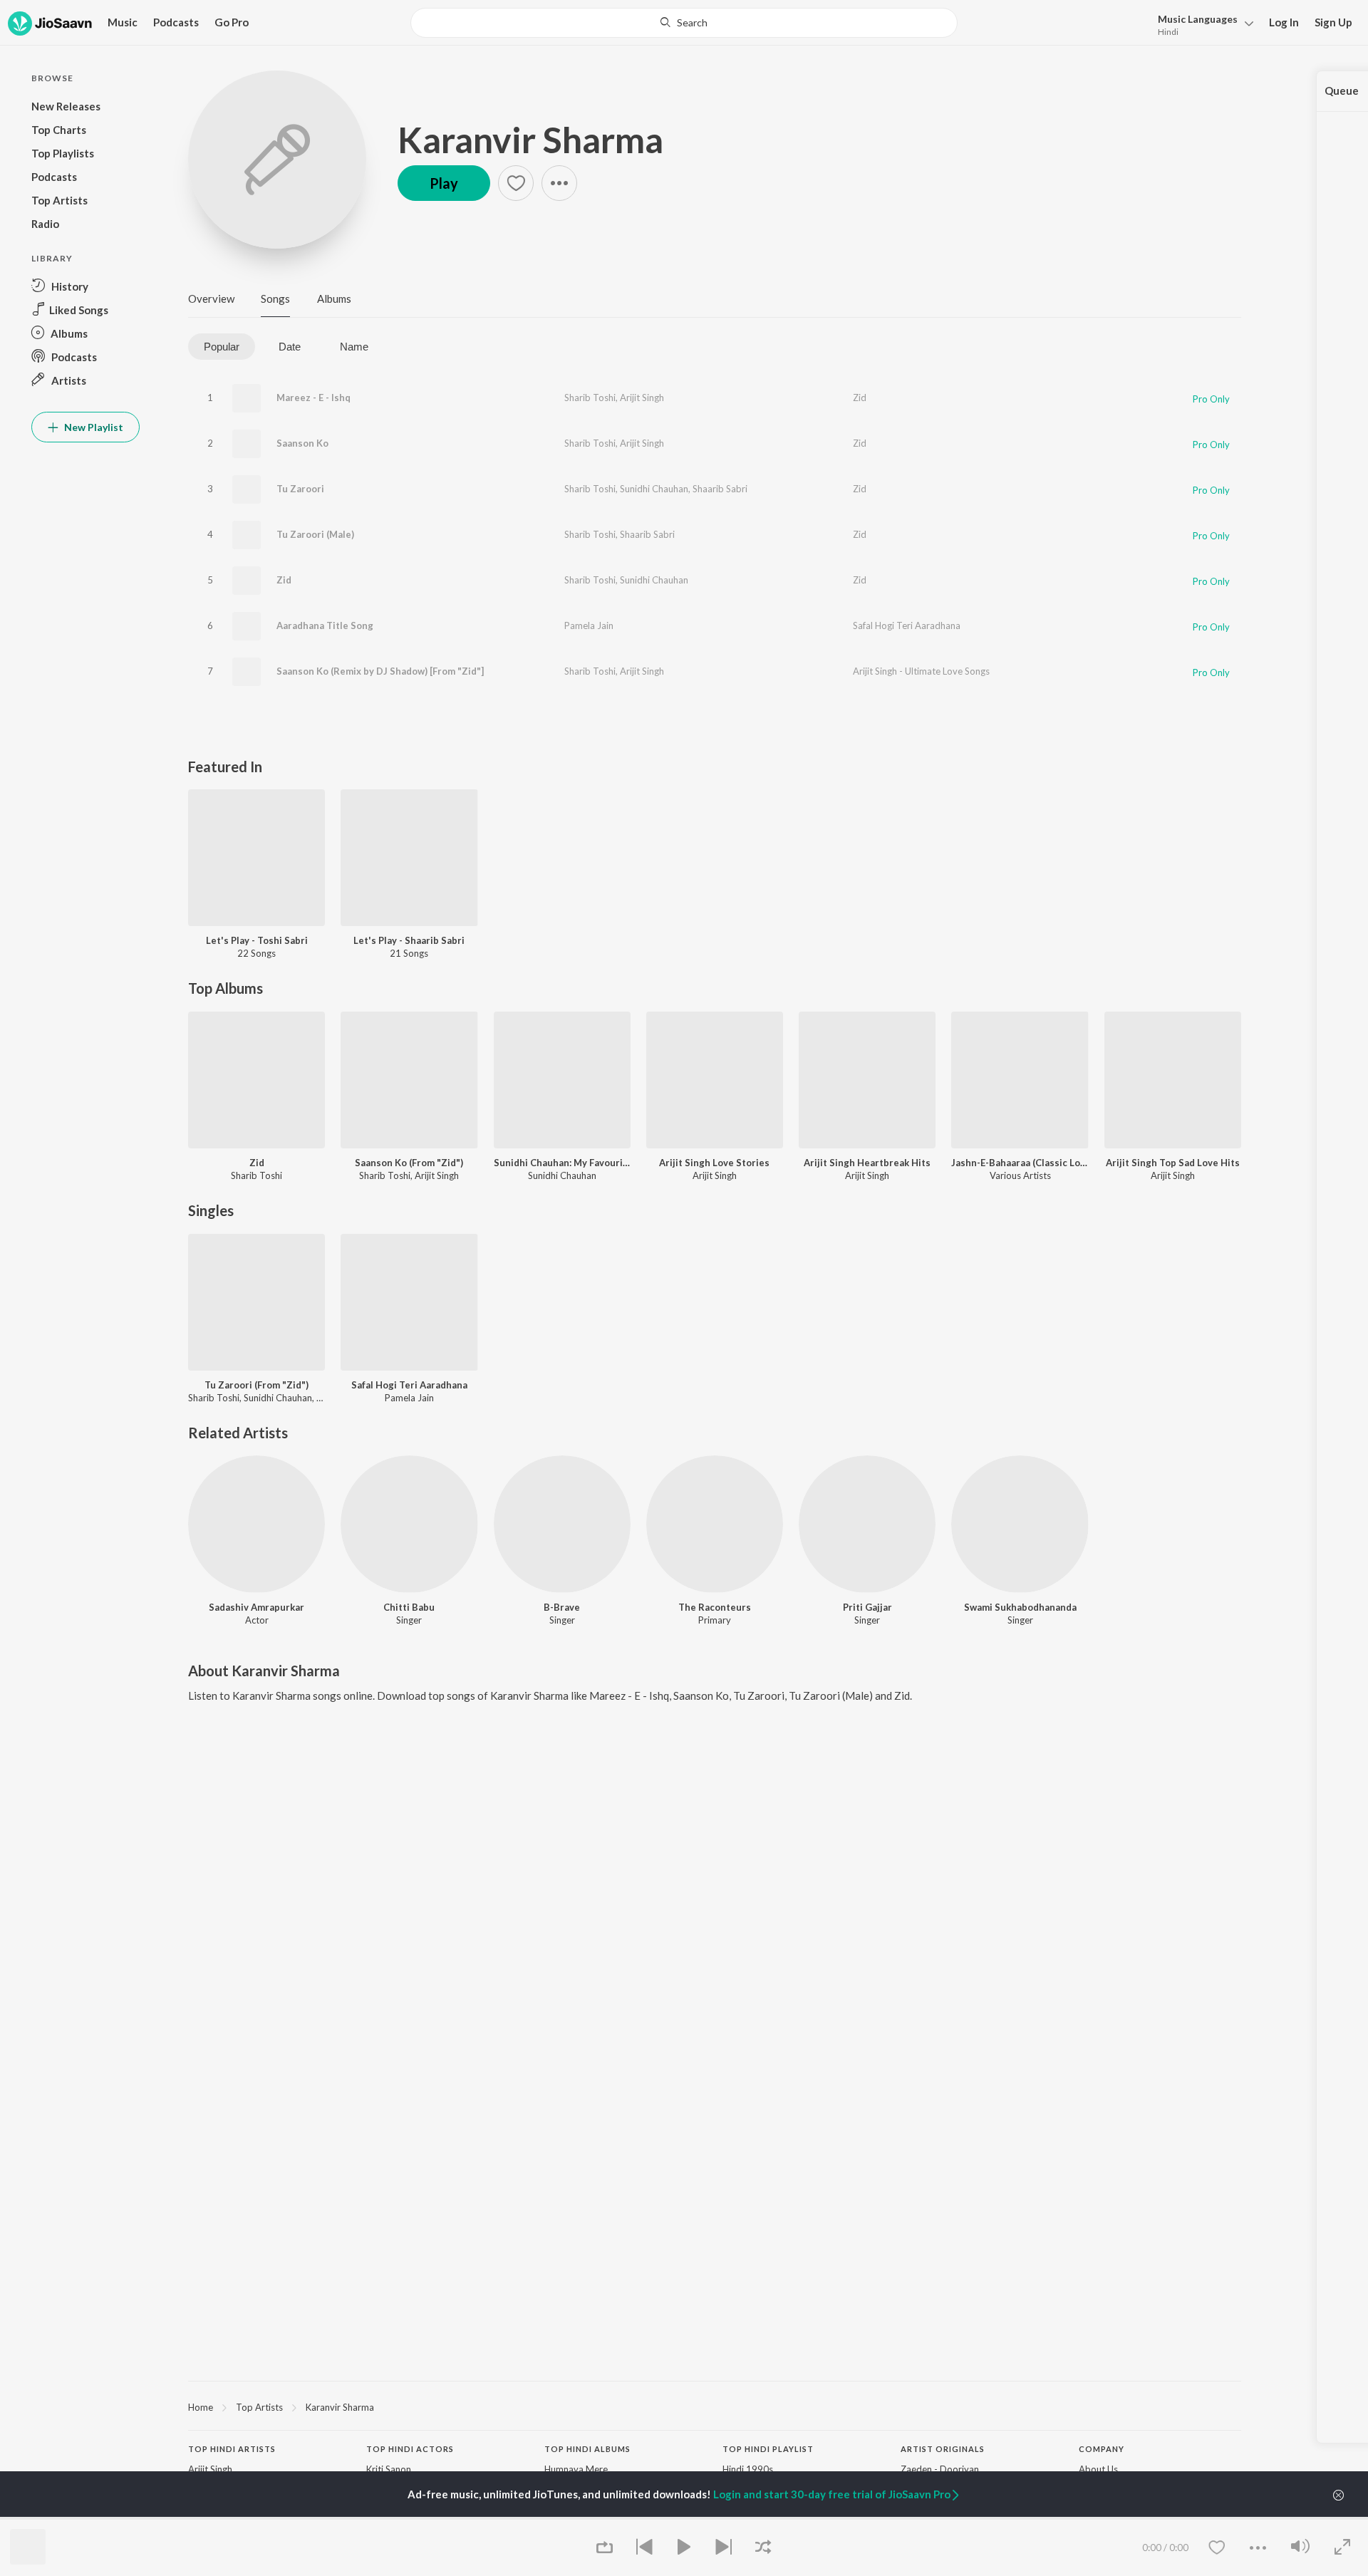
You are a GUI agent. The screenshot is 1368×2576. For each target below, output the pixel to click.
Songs (275, 298)
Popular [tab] (222, 347)
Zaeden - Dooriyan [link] (940, 2469)
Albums (334, 298)
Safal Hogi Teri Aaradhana (907, 625)
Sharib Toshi (590, 398)
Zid (860, 398)
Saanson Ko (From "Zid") (409, 1163)
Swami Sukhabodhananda (1020, 1607)
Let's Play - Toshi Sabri (257, 940)
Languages (1198, 19)
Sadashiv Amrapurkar (256, 1607)
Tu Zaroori (300, 489)
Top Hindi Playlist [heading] (768, 2449)
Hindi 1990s (748, 2469)
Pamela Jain (589, 625)
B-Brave (562, 1607)
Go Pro (232, 22)
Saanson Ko (302, 443)
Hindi (1168, 32)
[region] (715, 2406)
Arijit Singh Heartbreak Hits (867, 1163)
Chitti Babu (409, 1607)
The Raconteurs (715, 1607)
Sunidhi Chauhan (654, 489)
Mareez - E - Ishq (313, 398)
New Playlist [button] (93, 427)
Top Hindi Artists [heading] (232, 2449)
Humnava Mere (576, 2469)
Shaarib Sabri (720, 489)
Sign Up (1333, 22)
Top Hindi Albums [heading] (587, 2449)
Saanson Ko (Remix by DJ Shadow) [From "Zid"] (380, 671)
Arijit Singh (642, 398)
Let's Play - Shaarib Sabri (409, 940)
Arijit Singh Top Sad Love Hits (1173, 1163)
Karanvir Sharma (530, 140)
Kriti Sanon (389, 2469)
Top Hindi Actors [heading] (410, 2449)
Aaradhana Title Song (325, 625)
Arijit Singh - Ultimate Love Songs (921, 671)
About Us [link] (1098, 2469)
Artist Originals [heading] (943, 2449)
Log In (1284, 22)
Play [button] (444, 183)
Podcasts (176, 22)
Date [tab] (290, 347)
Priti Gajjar (867, 1607)
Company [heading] (1102, 2449)
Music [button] (123, 22)
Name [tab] (354, 347)
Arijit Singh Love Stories (714, 1163)
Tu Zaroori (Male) (315, 534)
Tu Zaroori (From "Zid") (256, 1385)
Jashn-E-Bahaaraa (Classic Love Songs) (1020, 1163)
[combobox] (684, 23)
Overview (211, 298)
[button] (1202, 24)
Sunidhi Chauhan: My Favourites (562, 1163)
